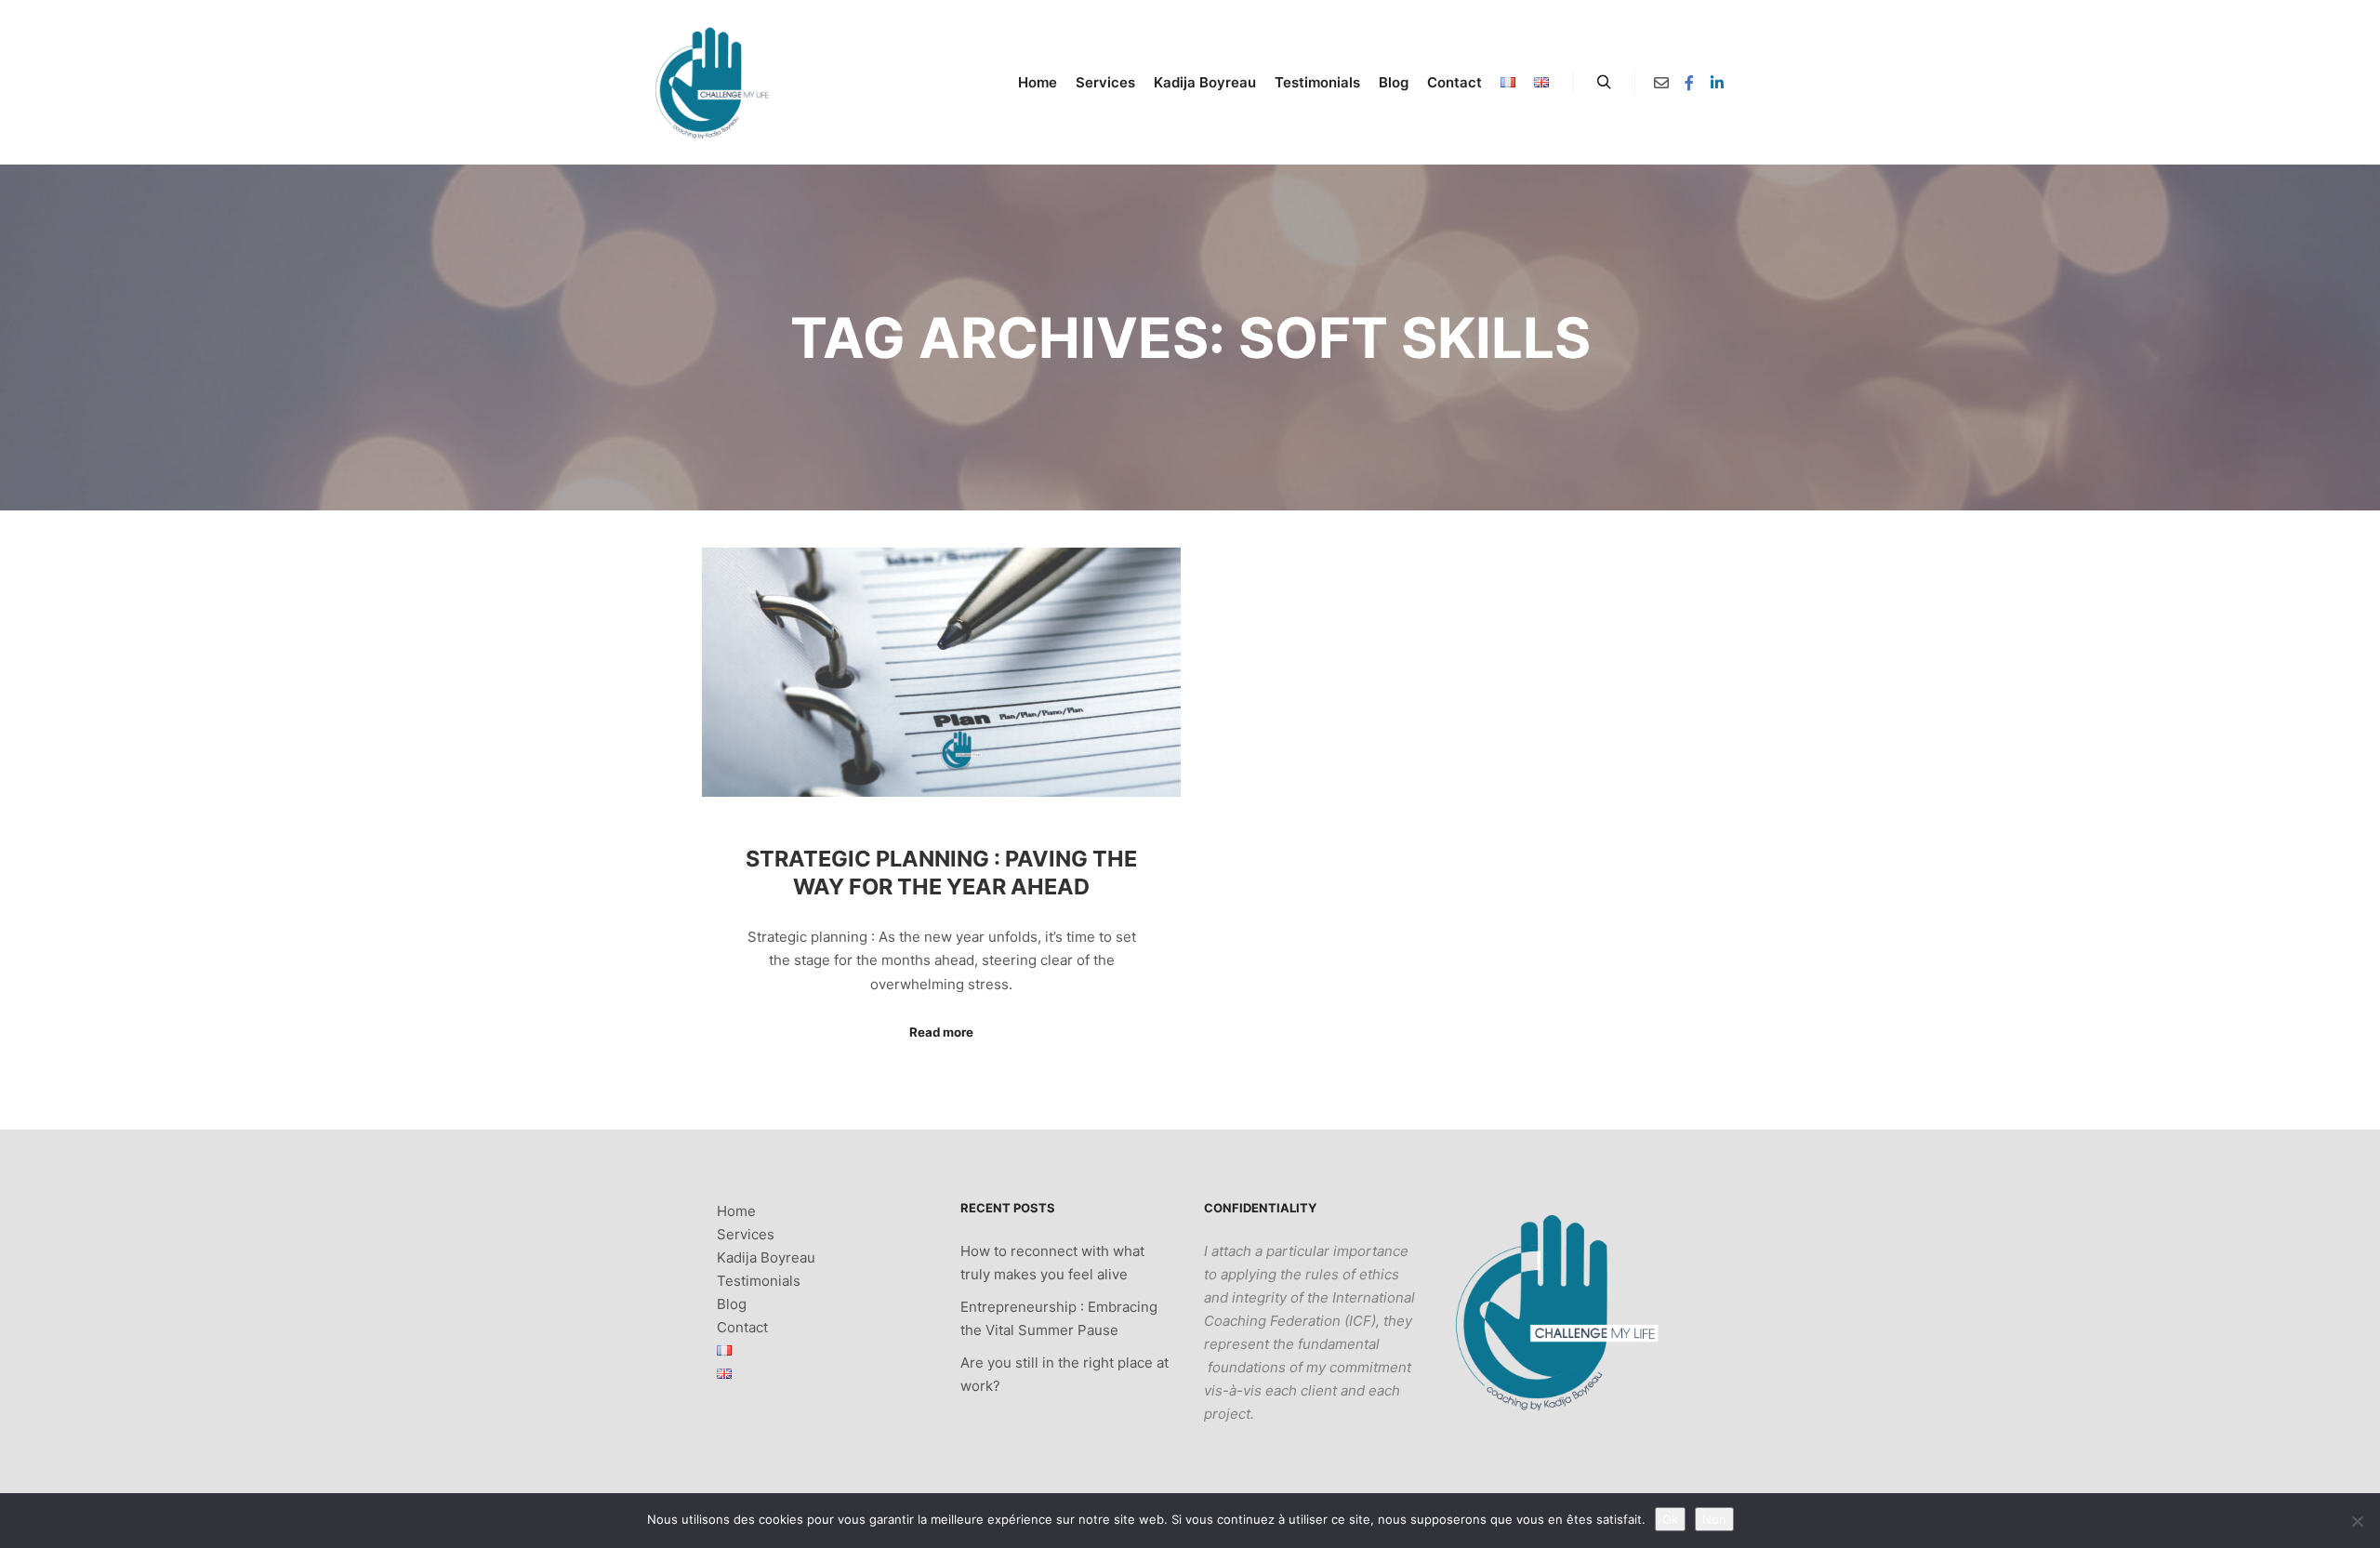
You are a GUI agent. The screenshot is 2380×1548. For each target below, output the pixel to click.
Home (736, 1211)
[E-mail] (1661, 83)
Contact (742, 1327)
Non (1714, 1519)
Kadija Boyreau (766, 1257)
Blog (732, 1304)
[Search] (1604, 83)
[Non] (2357, 1521)
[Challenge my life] (712, 82)
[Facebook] (1689, 83)
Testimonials (759, 1281)
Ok (1670, 1519)
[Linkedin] (1717, 83)
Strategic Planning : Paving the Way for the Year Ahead (941, 873)
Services (746, 1234)
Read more (941, 1032)
